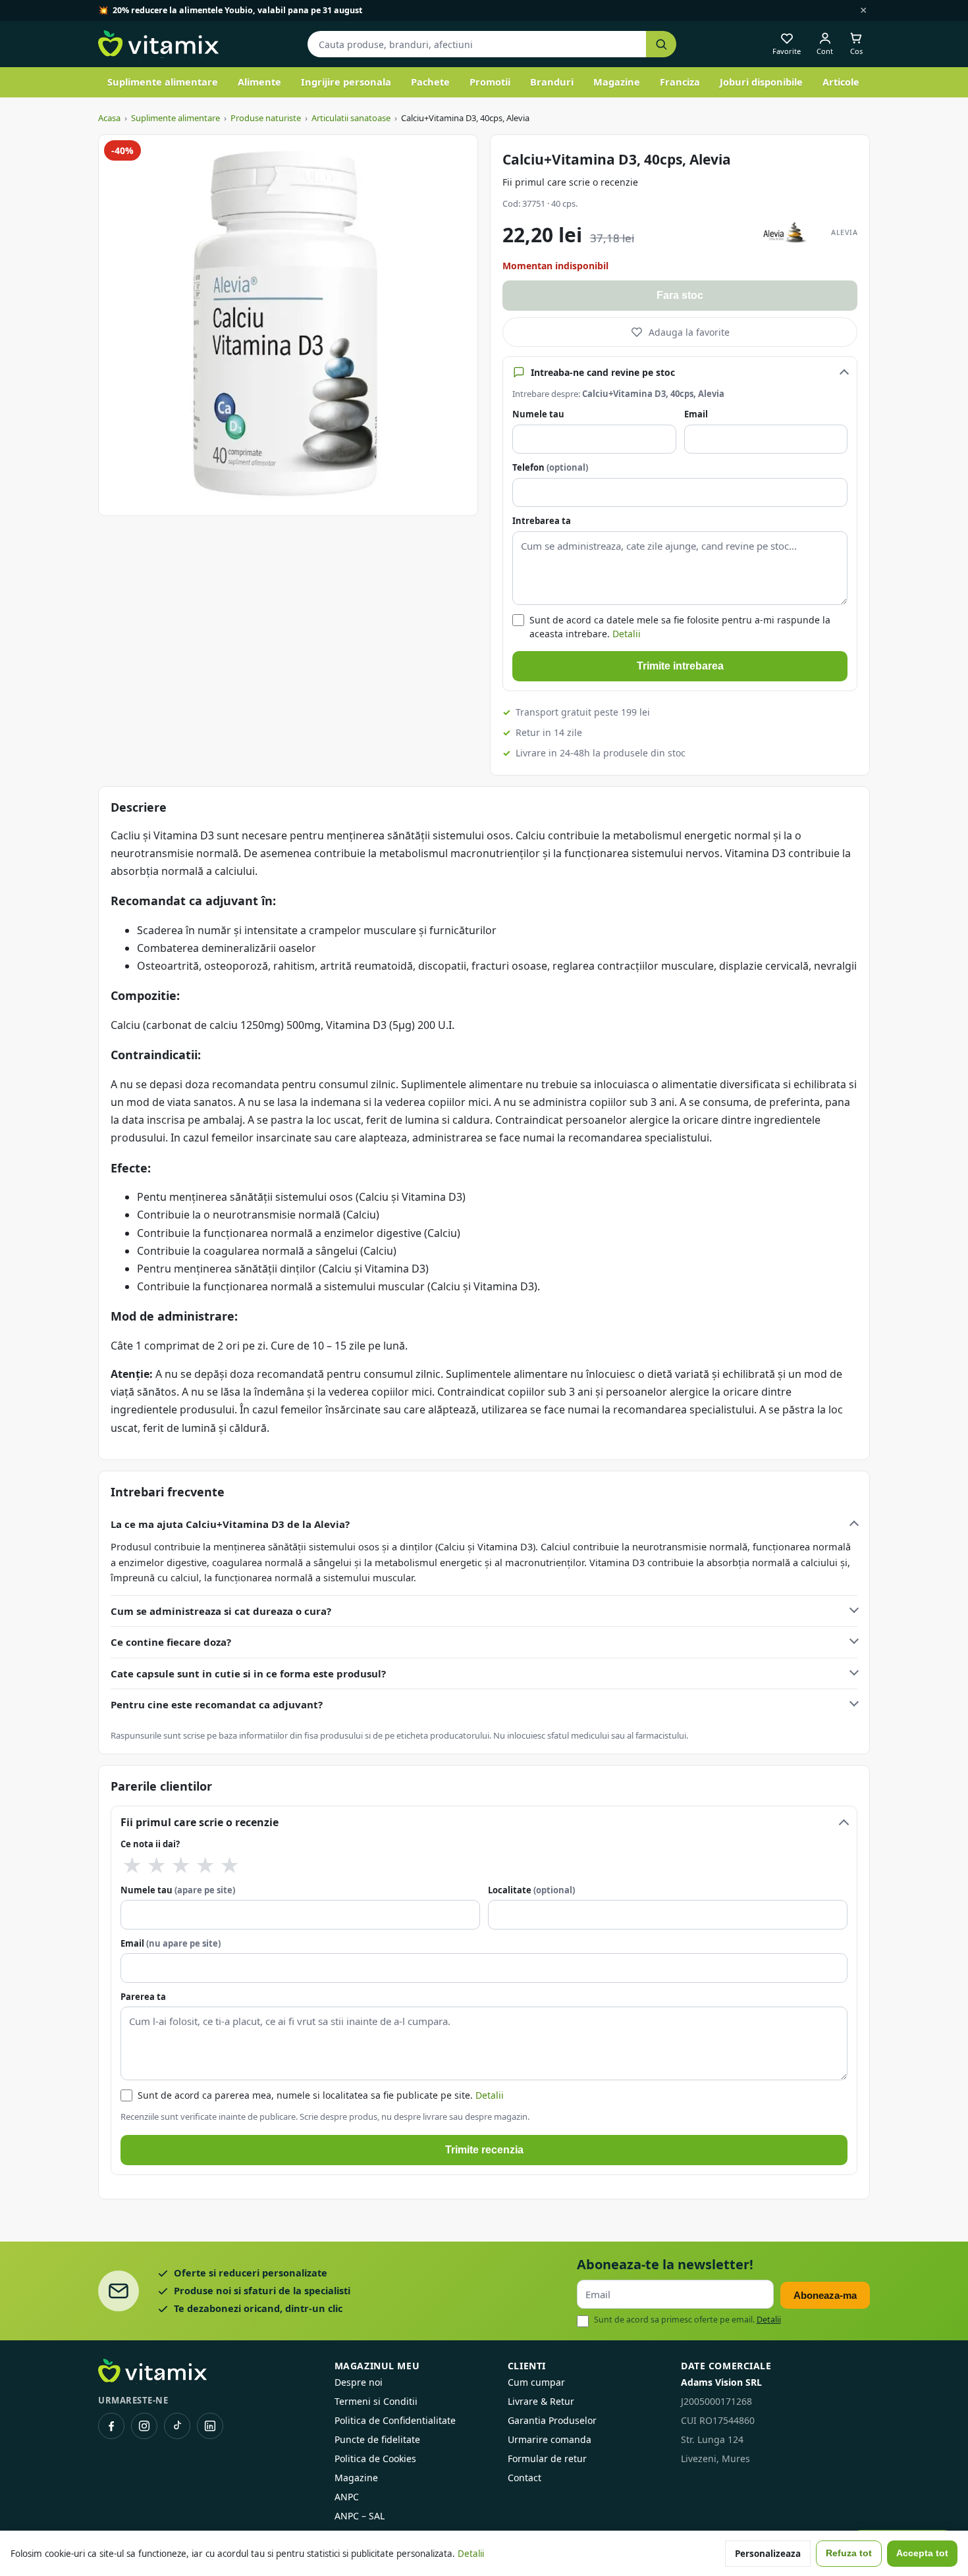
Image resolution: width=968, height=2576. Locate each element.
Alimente (259, 82)
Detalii (627, 634)
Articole (841, 82)
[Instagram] (144, 2426)
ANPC (347, 2497)
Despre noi (359, 2382)
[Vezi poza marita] (288, 325)
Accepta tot (922, 2553)
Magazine (617, 82)
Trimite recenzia (484, 2150)
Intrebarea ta (542, 521)
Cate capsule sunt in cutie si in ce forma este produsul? (248, 1673)
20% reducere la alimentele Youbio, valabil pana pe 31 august (237, 10)
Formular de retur (547, 2458)
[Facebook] (111, 2426)
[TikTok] (177, 2426)
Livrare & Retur (541, 2401)
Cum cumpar (536, 2382)
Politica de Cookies (375, 2458)
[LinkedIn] (210, 2426)
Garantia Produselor (552, 2420)
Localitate (531, 1890)
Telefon (550, 467)
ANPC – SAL (360, 2516)
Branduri (552, 82)
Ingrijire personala (346, 82)
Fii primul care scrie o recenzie (570, 182)
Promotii (490, 82)
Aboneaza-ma (825, 2295)
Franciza (680, 82)
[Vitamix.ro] (158, 44)
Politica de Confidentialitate (395, 2420)
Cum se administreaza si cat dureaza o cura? (221, 1611)
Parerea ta (143, 1997)
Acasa (109, 118)
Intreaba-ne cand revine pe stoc (603, 372)
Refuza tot (849, 2553)
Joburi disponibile (761, 82)
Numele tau (538, 414)
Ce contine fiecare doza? (171, 1642)
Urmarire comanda (550, 2439)
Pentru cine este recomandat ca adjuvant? (217, 1704)
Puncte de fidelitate (377, 2439)
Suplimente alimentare (163, 82)
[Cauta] (661, 44)
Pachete (430, 82)
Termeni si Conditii (376, 2401)
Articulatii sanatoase (351, 118)
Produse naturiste (266, 118)
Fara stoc (680, 295)
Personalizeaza (768, 2554)
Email (696, 414)
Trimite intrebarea (680, 666)
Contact (524, 2478)
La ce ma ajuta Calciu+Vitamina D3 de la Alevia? (230, 1524)
